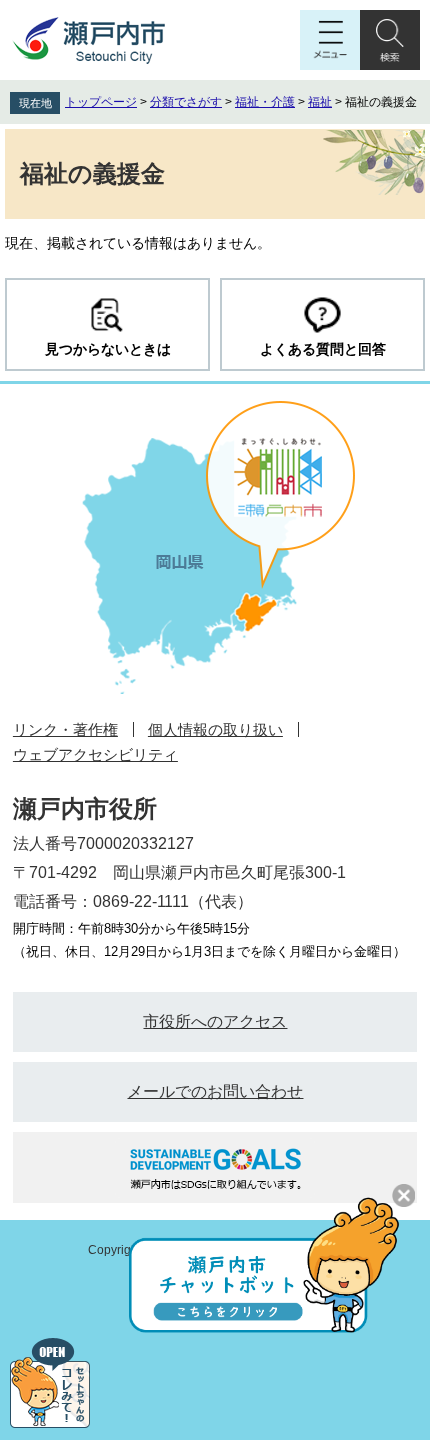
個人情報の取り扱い (215, 729)
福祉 (320, 102)
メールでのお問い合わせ (215, 1091)
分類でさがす (186, 102)
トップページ (101, 102)
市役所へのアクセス (215, 1021)
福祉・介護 (265, 102)
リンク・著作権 (65, 729)
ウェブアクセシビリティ (95, 754)
